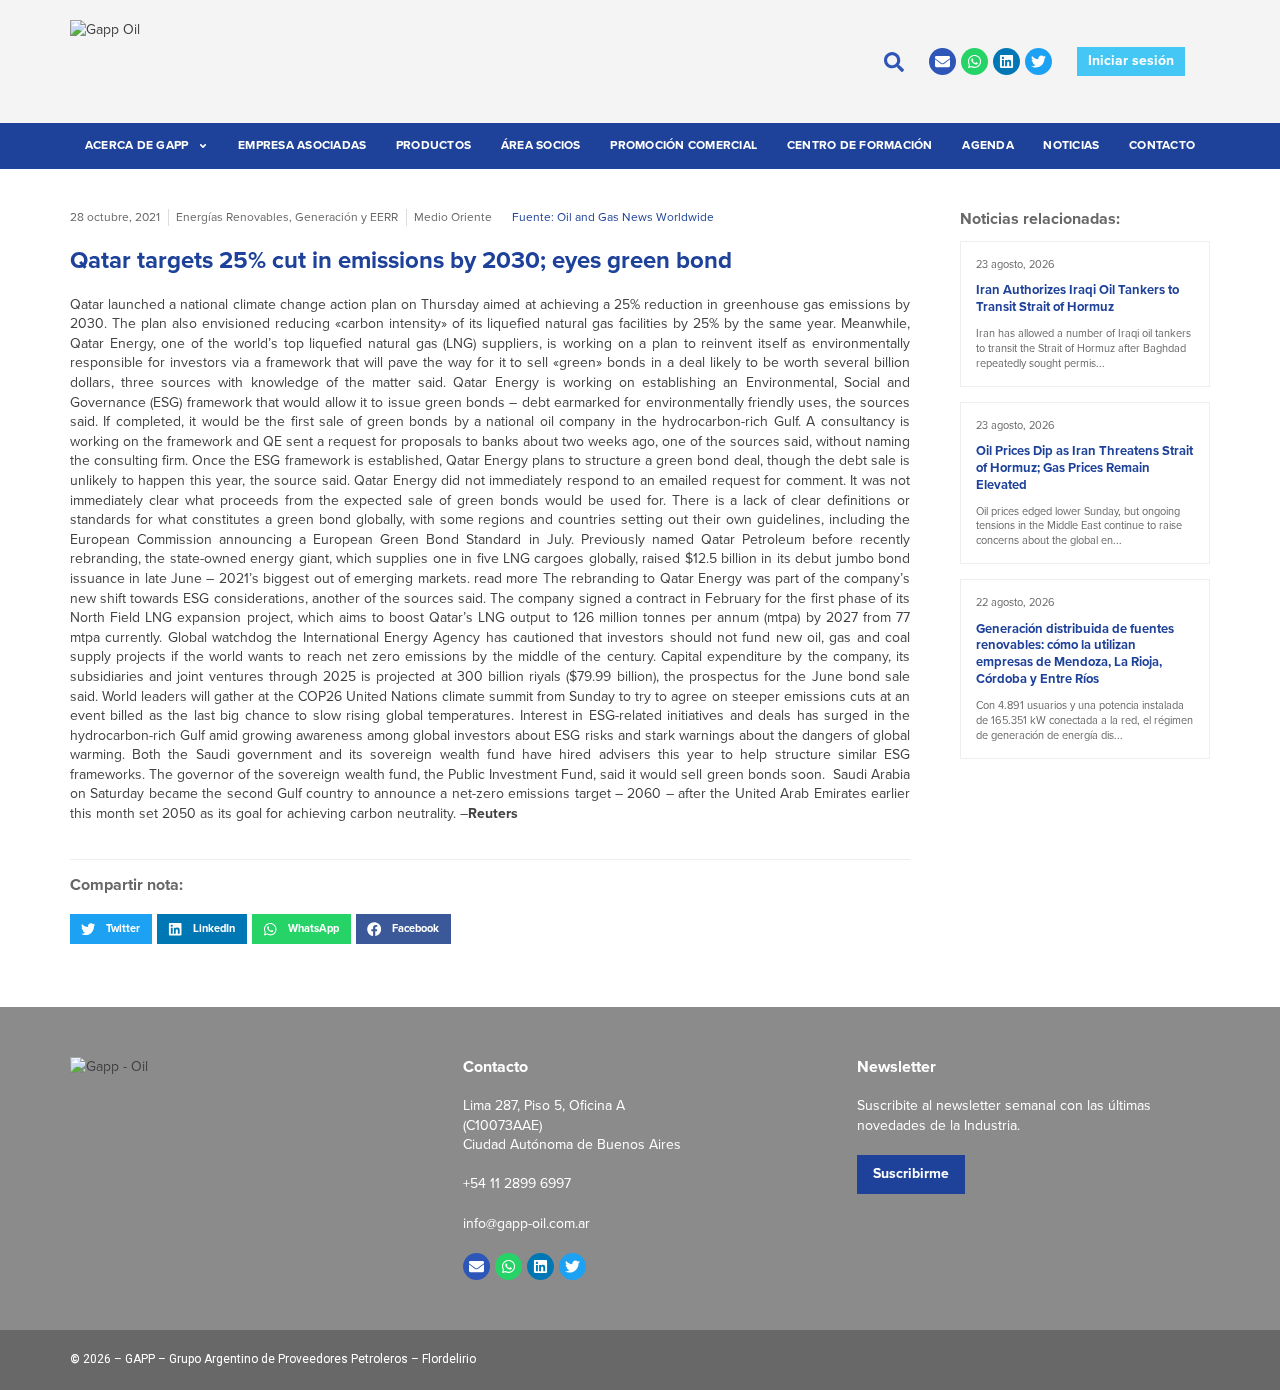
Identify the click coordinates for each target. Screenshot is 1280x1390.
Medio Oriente (453, 217)
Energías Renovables (232, 217)
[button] (111, 929)
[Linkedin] (1006, 61)
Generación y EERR (346, 217)
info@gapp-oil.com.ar (526, 1223)
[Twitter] (1038, 61)
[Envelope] (942, 61)
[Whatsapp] (974, 61)
